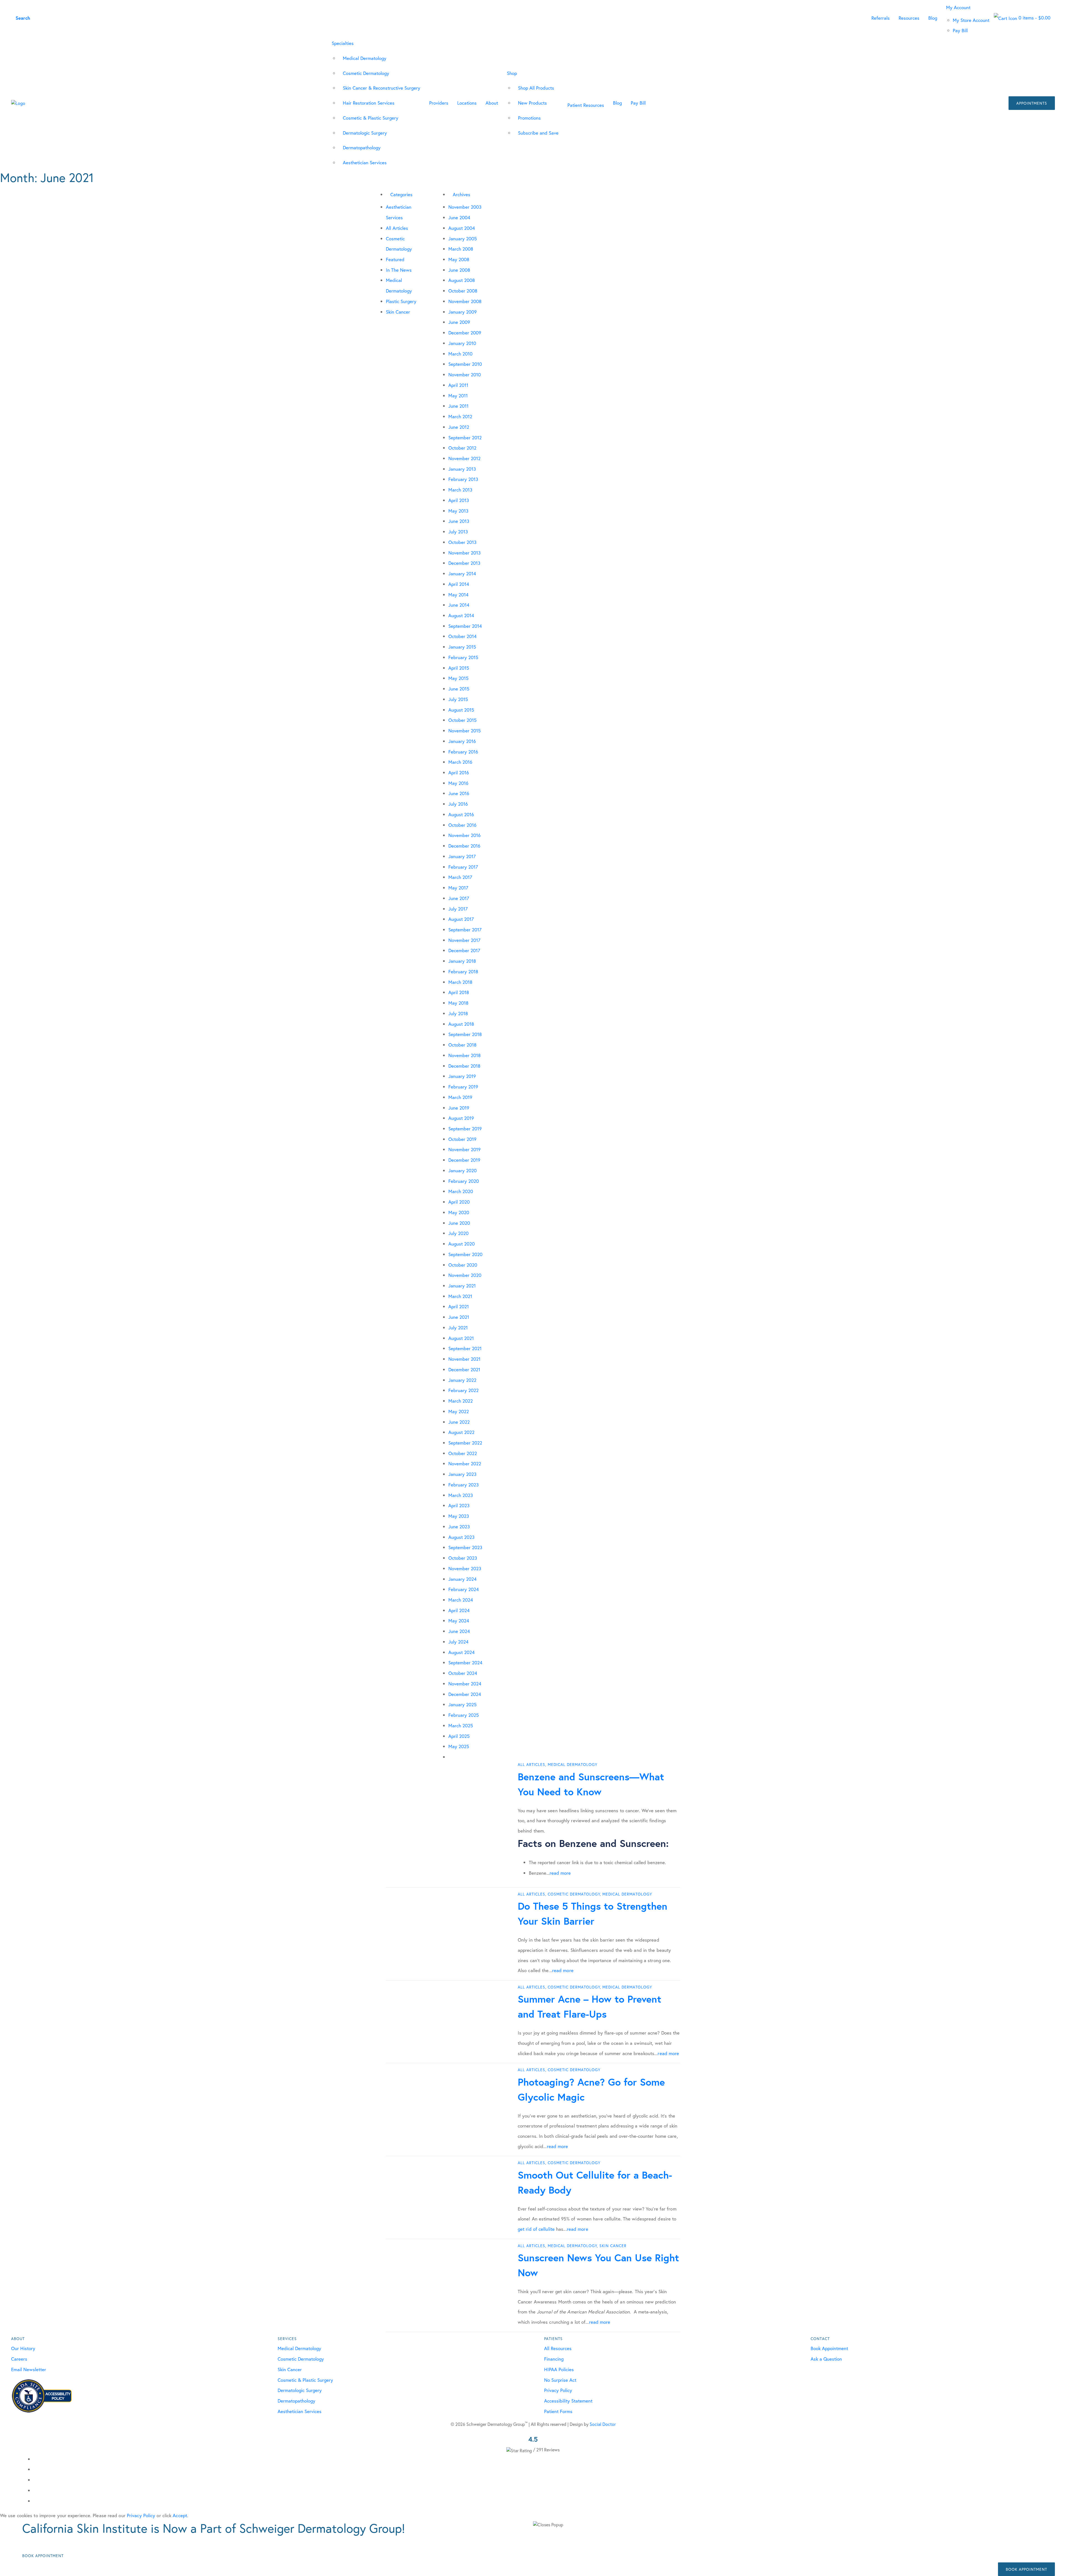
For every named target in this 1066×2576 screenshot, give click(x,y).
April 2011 (458, 385)
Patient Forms (558, 2411)
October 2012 (462, 448)
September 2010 (465, 364)
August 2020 (462, 1244)
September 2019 (465, 1129)
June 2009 (459, 322)
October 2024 (463, 1673)
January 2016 (462, 741)
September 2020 (465, 1254)
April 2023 (459, 1505)
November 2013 (464, 553)
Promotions (529, 118)
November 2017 (464, 940)
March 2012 (460, 416)
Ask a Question (826, 2359)
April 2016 (459, 772)
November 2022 (465, 1464)
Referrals (881, 18)
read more (560, 1873)
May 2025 (459, 1746)
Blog (933, 18)
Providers (439, 103)
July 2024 (458, 1642)
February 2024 (464, 1589)
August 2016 (461, 814)
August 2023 (461, 1537)
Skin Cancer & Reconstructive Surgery (382, 88)
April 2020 (459, 1202)
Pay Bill (960, 30)
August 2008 (462, 280)
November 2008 (465, 301)
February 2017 (463, 867)
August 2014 (461, 615)
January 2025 (462, 1704)
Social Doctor (603, 2424)
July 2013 (458, 532)
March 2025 (461, 1726)
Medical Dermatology (365, 58)
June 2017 (459, 898)
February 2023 (463, 1485)
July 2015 (458, 699)
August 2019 (461, 1118)
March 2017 (460, 877)
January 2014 (462, 574)
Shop (512, 73)
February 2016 (463, 752)
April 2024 (459, 1610)
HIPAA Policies (559, 2369)
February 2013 (463, 479)
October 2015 (462, 720)
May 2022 (459, 1411)
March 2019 (460, 1097)
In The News (399, 270)
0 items (1034, 18)
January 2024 (462, 1579)
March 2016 (460, 762)
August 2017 (461, 919)
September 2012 (465, 438)
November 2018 (464, 1055)
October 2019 (462, 1139)
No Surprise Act (560, 2380)
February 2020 (464, 1181)
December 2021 (464, 1369)
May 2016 (458, 783)
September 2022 (465, 1443)
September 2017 (465, 930)
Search (23, 18)
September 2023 (465, 1547)
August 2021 (461, 1338)
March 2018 (460, 982)
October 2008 (463, 291)
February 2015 (463, 657)
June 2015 (459, 689)
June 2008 (459, 270)
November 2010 (465, 375)
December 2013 (464, 563)
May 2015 (458, 678)
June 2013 (459, 521)
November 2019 (464, 1149)
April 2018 (459, 992)
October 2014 (462, 636)
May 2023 (459, 1516)
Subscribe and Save (538, 133)
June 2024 (459, 1631)
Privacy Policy (558, 2390)
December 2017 (464, 950)
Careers (19, 2359)
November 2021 (464, 1359)
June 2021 (459, 1317)
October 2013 (462, 542)
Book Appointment (829, 2348)
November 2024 (465, 1684)
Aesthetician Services (365, 162)
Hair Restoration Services (369, 103)
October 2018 (462, 1045)
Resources (909, 18)
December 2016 (464, 846)
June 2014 (459, 605)
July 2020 (458, 1233)
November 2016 (464, 835)
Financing (554, 2359)
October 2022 (463, 1453)
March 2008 (461, 249)
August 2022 (461, 1432)
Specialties (343, 43)
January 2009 (462, 312)
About (492, 103)
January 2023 (462, 1474)
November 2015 (465, 731)
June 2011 (458, 406)
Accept (180, 2515)
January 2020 (462, 1170)
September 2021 (465, 1348)
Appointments (1032, 103)
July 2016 (458, 804)
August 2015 (461, 710)
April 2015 (459, 668)
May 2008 (459, 259)
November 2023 (465, 1568)
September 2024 (465, 1663)
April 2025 (459, 1736)
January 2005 (463, 239)
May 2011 (458, 396)
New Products (532, 103)
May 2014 (458, 595)
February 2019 (463, 1087)
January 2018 (462, 961)
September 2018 (465, 1034)
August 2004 (462, 228)
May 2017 (458, 888)
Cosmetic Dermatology (366, 73)
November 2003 (465, 207)
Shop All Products (536, 88)
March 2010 (460, 354)
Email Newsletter (29, 2369)
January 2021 (462, 1286)
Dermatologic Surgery (365, 133)
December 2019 (464, 1160)
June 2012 (459, 427)
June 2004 (459, 217)
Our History (23, 2348)
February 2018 (463, 971)
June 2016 (459, 793)
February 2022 (463, 1390)
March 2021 (460, 1296)
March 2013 (460, 490)
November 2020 (465, 1275)
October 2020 (463, 1265)
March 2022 (461, 1401)
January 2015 (462, 647)
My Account (958, 7)
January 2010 (462, 343)
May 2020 (459, 1212)
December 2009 (465, 333)
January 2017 (462, 856)
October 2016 (462, 825)
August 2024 (462, 1652)
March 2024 (461, 1600)
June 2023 (459, 1527)
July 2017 (458, 909)
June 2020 (459, 1223)
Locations (467, 103)
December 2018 (464, 1066)
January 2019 (462, 1076)
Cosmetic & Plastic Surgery (371, 118)
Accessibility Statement (568, 2401)
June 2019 (459, 1108)
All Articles (397, 228)
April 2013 (459, 500)
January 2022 (462, 1380)
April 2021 (459, 1306)
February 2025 (464, 1715)
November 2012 (464, 458)
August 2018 (461, 1024)
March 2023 (461, 1495)
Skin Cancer (398, 312)
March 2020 (461, 1191)
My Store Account (971, 20)
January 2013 (462, 469)
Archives (462, 194)
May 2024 (459, 1621)
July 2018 (458, 1013)
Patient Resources (586, 105)
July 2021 (458, 1328)
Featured (395, 259)
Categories (401, 194)
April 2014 (459, 584)
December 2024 (465, 1694)
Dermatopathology (362, 148)
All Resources (558, 2348)
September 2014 (465, 626)
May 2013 (458, 511)
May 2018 (458, 1003)
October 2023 (463, 1558)
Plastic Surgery (401, 301)
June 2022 (459, 1422)
